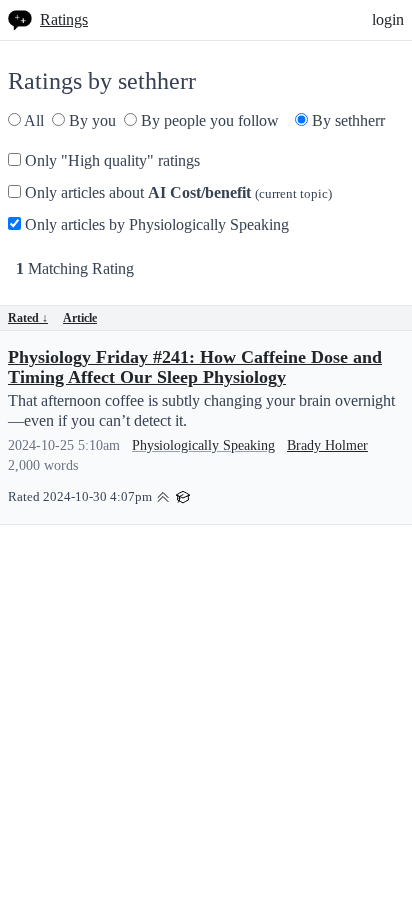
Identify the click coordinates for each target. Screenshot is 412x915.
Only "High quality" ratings (110, 160)
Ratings (64, 19)
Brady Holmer (327, 445)
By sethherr (346, 120)
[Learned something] (183, 495)
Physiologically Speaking (203, 445)
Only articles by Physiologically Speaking (155, 224)
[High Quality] (163, 495)
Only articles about (176, 192)
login (388, 19)
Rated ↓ (28, 318)
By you (90, 120)
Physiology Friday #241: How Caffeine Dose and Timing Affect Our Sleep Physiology (195, 367)
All (32, 120)
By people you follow (208, 120)
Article (80, 318)
